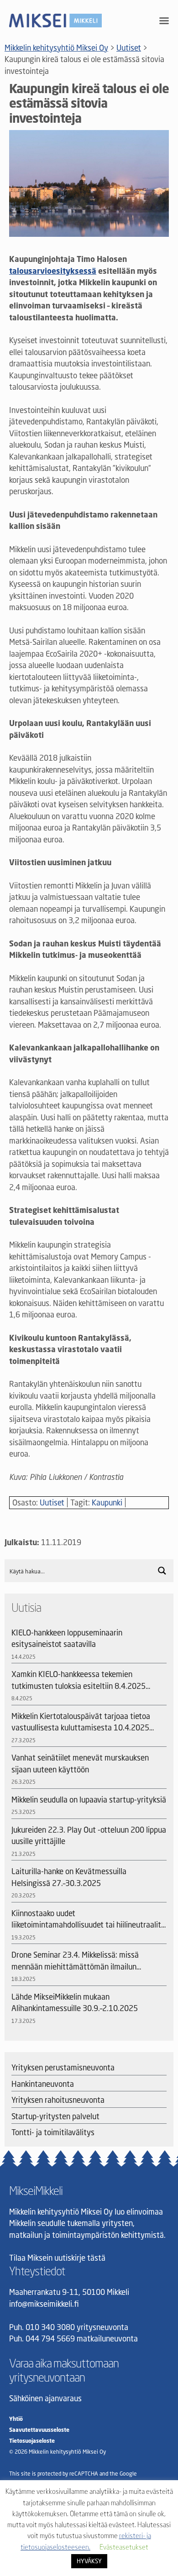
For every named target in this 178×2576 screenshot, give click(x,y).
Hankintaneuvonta (43, 2084)
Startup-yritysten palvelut (55, 2116)
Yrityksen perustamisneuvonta (63, 2067)
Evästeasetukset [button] (124, 2547)
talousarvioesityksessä (53, 271)
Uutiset (52, 1502)
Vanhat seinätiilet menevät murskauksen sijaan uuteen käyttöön (80, 1763)
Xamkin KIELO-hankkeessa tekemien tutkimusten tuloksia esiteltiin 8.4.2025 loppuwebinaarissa (79, 1680)
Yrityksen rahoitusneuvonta (58, 2100)
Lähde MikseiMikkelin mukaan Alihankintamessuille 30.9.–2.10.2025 (75, 2003)
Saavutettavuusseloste (39, 2430)
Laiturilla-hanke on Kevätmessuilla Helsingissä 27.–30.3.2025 (69, 1877)
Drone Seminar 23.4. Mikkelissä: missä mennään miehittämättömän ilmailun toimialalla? (75, 1961)
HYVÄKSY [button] (89, 2561)
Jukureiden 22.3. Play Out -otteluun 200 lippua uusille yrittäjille (89, 1836)
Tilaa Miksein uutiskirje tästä (57, 2258)
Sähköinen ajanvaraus (45, 2398)
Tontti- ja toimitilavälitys (53, 2132)
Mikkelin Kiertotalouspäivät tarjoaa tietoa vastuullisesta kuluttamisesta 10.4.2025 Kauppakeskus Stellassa (81, 1722)
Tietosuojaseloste (32, 2441)
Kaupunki (107, 1502)
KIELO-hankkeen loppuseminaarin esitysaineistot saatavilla (67, 1638)
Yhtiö (16, 2419)
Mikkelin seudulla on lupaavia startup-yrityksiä (89, 1800)
